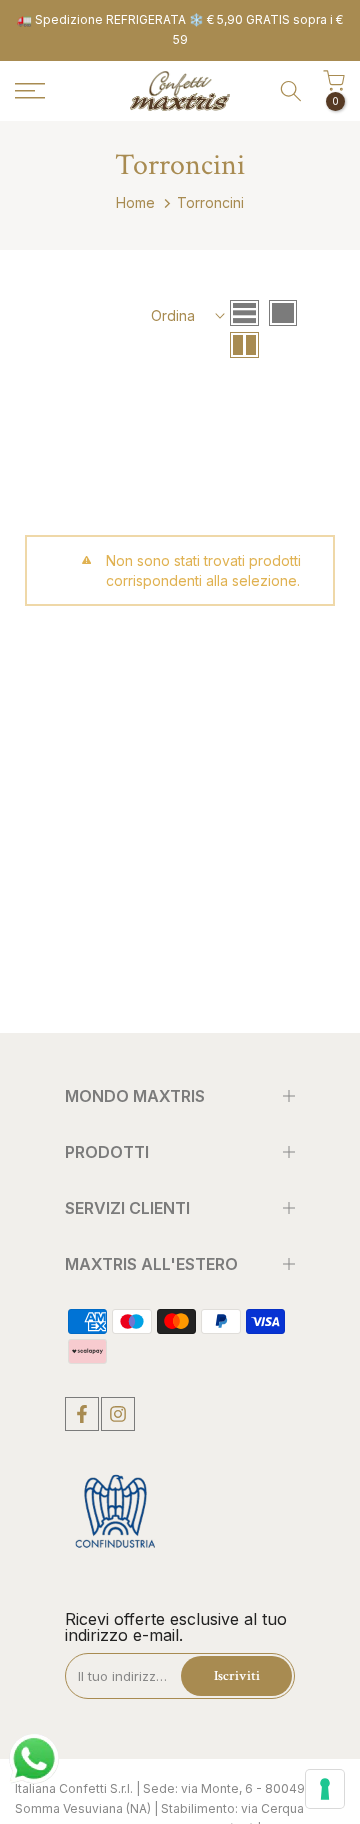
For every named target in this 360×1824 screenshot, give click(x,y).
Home (135, 202)
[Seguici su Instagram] (118, 1414)
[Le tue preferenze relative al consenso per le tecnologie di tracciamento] (325, 1789)
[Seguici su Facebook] (82, 1414)
